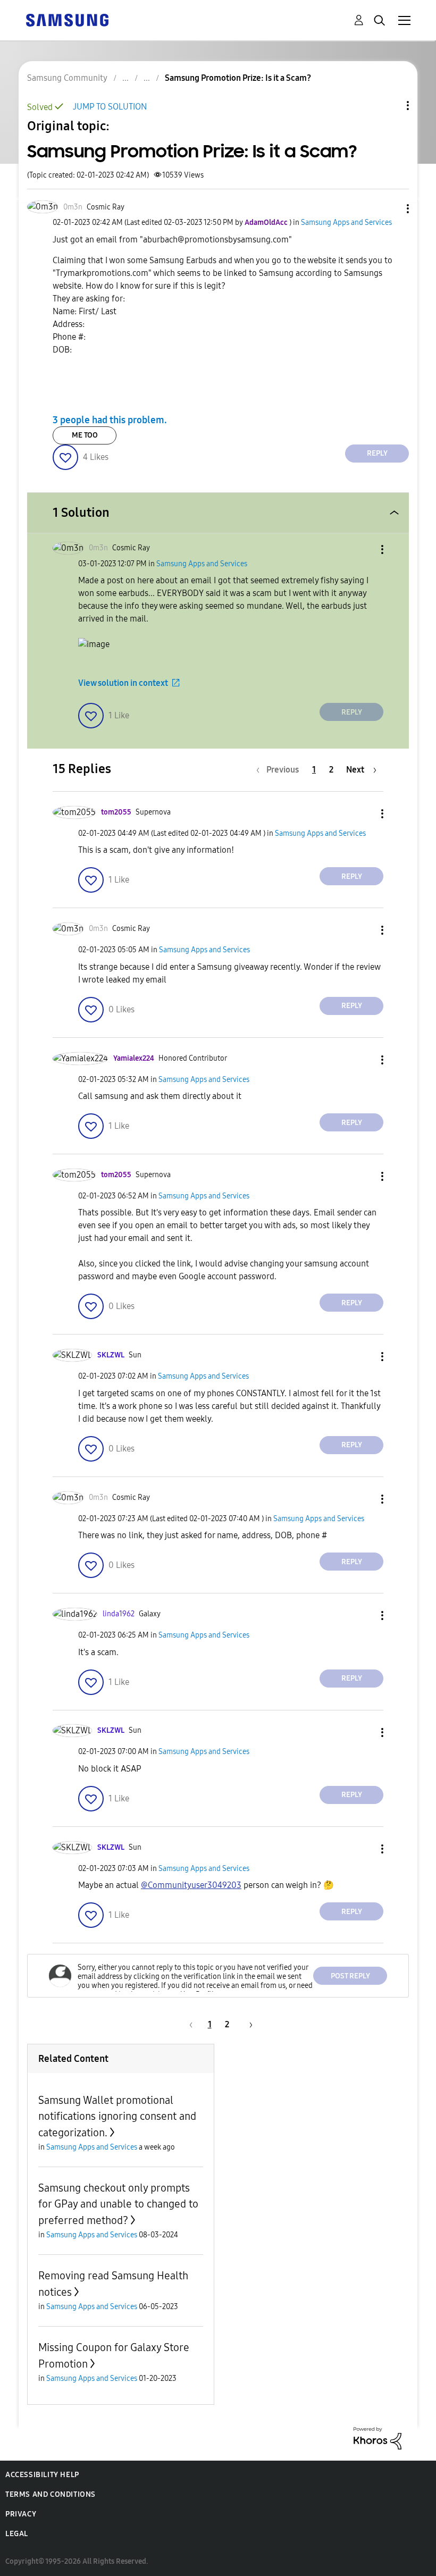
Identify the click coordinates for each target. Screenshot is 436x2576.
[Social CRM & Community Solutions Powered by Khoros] (378, 2437)
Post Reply (350, 1976)
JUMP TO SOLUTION (110, 107)
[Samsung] (67, 19)
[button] (390, 209)
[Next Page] (247, 2024)
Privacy (21, 2514)
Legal (17, 2534)
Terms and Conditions (51, 2494)
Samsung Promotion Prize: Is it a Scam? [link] (238, 78)
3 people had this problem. (110, 420)
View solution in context (123, 683)
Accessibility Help (42, 2475)
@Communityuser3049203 (191, 1885)
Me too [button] (85, 435)
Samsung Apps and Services (346, 223)
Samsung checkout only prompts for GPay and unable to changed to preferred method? (118, 2204)
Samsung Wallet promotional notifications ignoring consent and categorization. (117, 2116)
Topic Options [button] (390, 106)
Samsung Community (67, 78)
